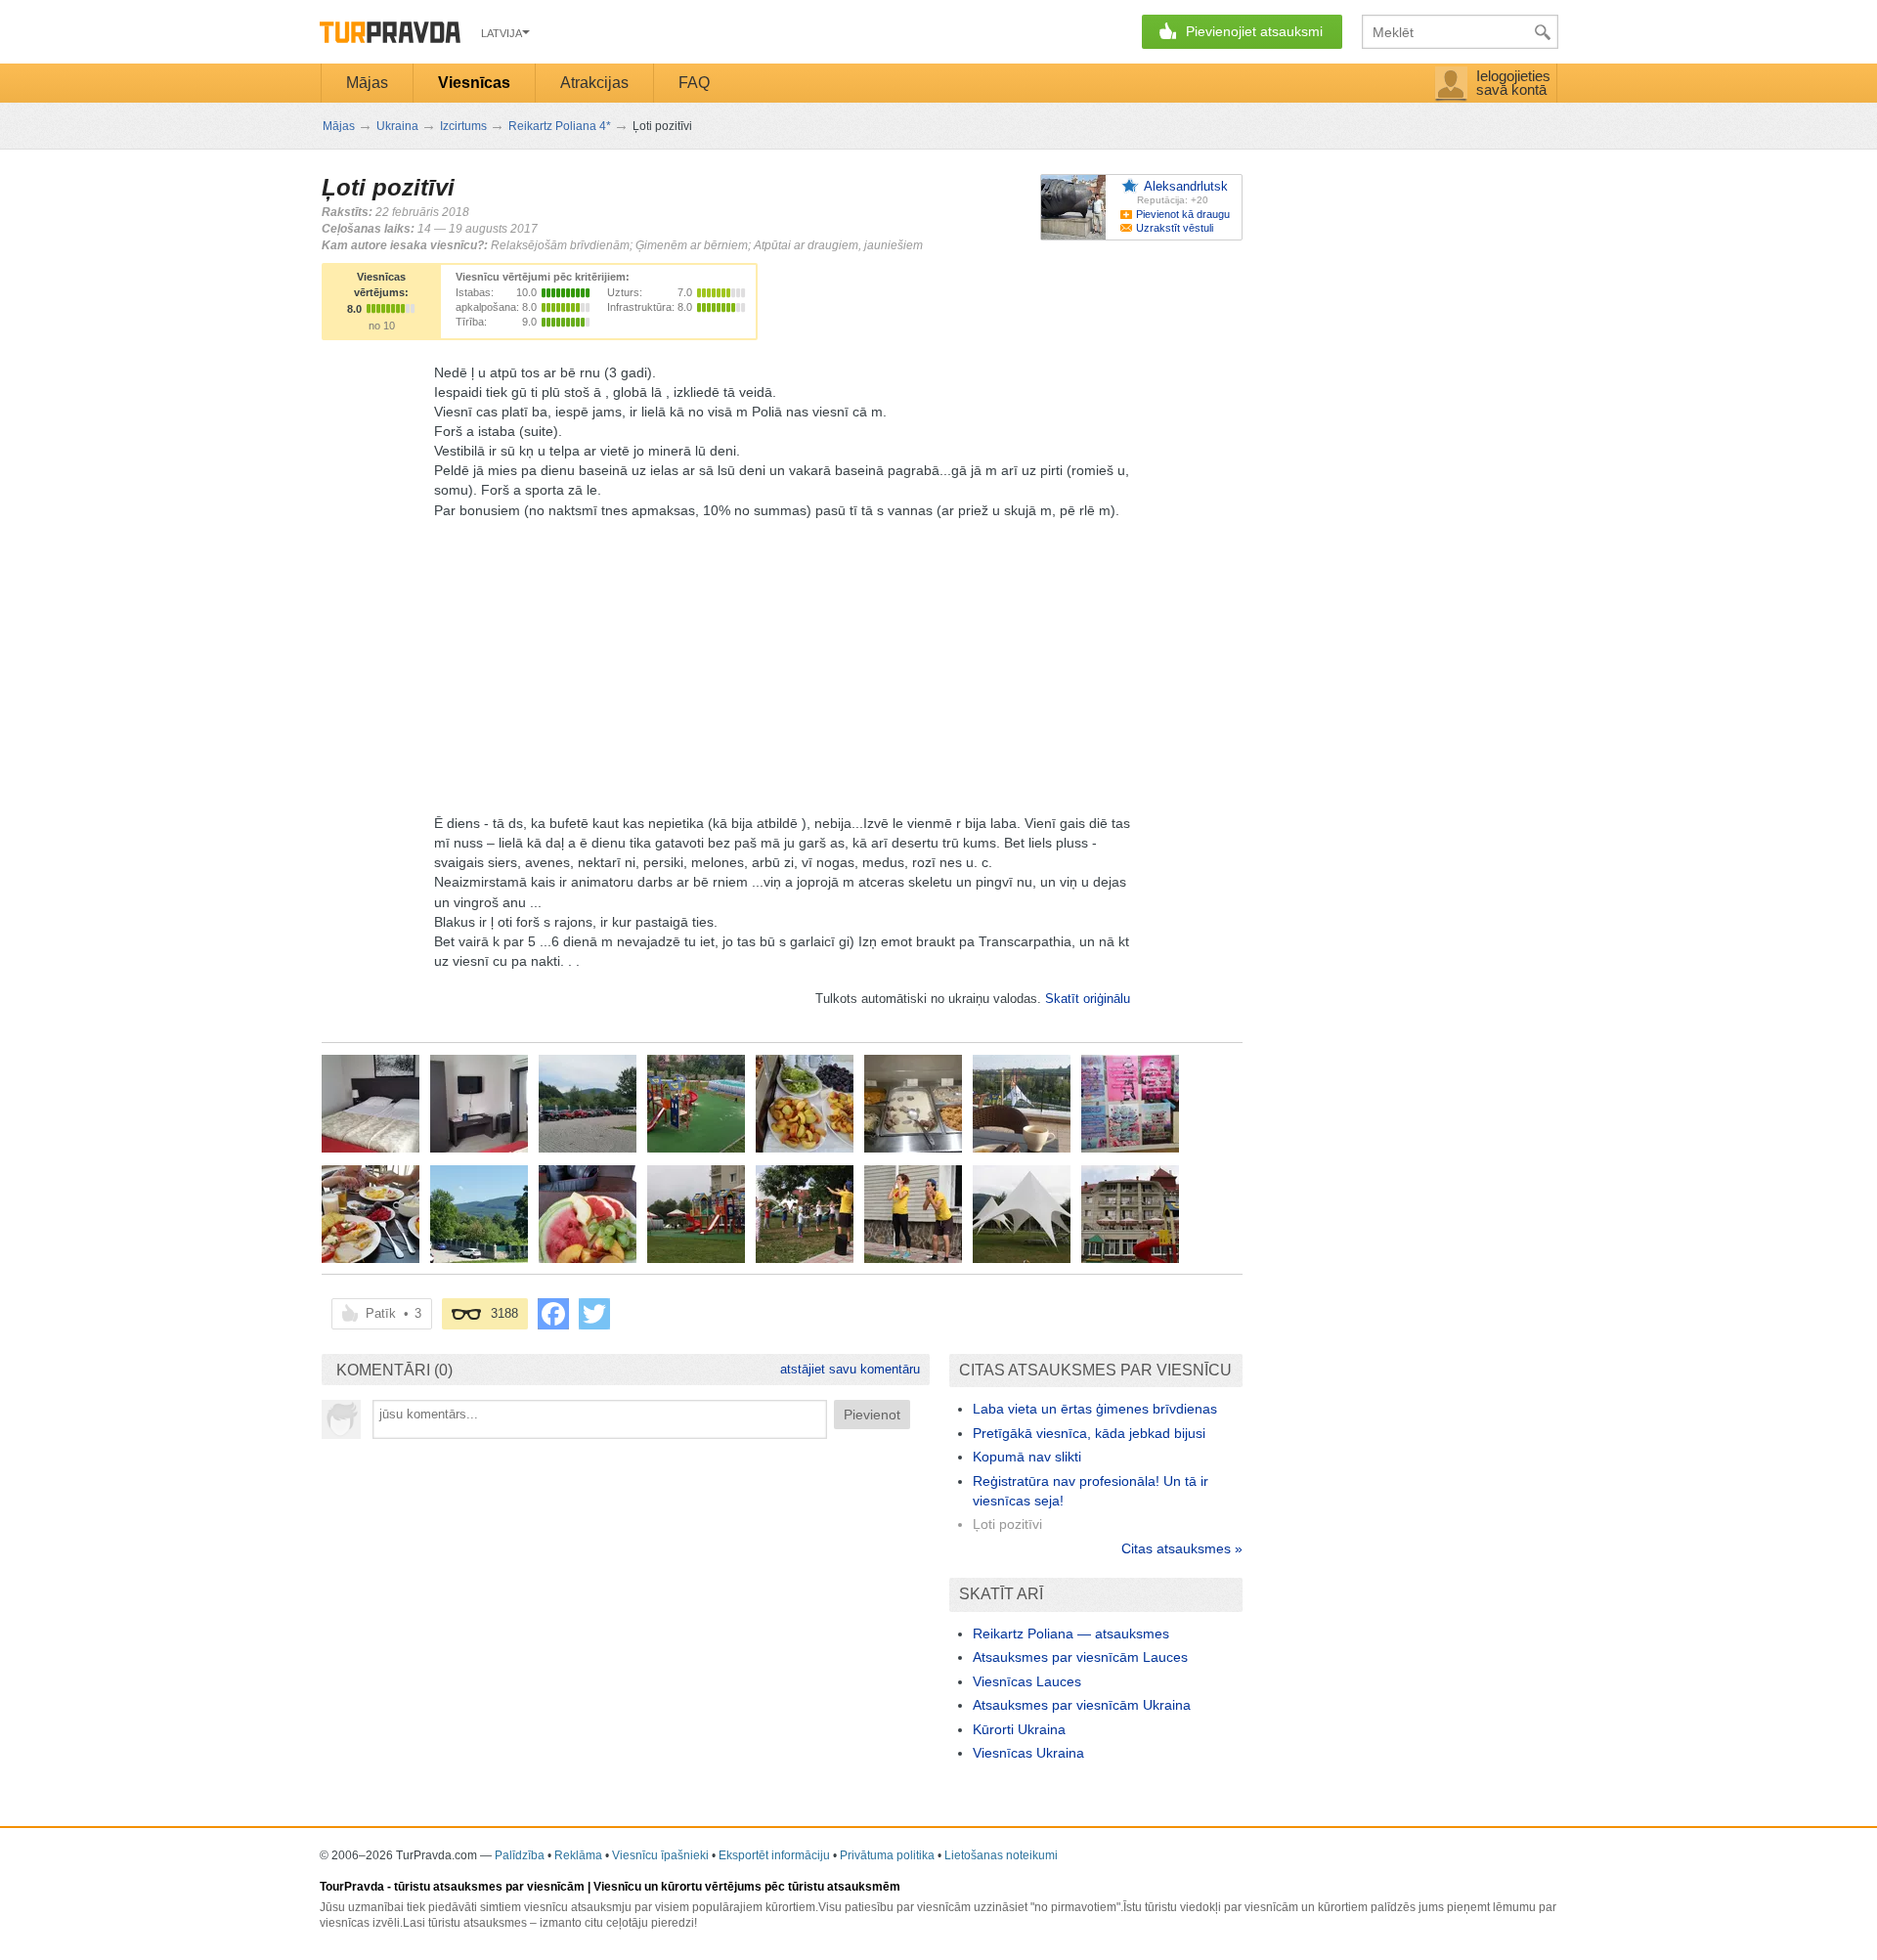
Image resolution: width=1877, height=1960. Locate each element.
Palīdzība (520, 1855)
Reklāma (578, 1855)
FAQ (694, 83)
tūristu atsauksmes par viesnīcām (489, 1887)
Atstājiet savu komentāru (850, 1369)
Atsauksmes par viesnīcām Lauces (1080, 1657)
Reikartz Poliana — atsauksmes (1071, 1633)
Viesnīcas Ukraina (1028, 1753)
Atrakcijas (594, 83)
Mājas (367, 83)
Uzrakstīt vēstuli (1175, 228)
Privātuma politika (887, 1855)
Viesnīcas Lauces (1027, 1681)
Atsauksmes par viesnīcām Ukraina (1082, 1705)
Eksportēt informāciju (774, 1855)
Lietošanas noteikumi (1001, 1855)
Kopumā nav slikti (1027, 1457)
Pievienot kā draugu (1183, 214)
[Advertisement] (782, 657)
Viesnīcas (474, 83)
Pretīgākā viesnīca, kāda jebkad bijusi (1089, 1433)
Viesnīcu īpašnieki (660, 1855)
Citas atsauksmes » (1182, 1548)
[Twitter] (594, 1314)
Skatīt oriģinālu (1088, 999)
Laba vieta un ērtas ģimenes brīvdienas (1095, 1409)
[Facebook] (553, 1314)
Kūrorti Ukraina (1019, 1729)
